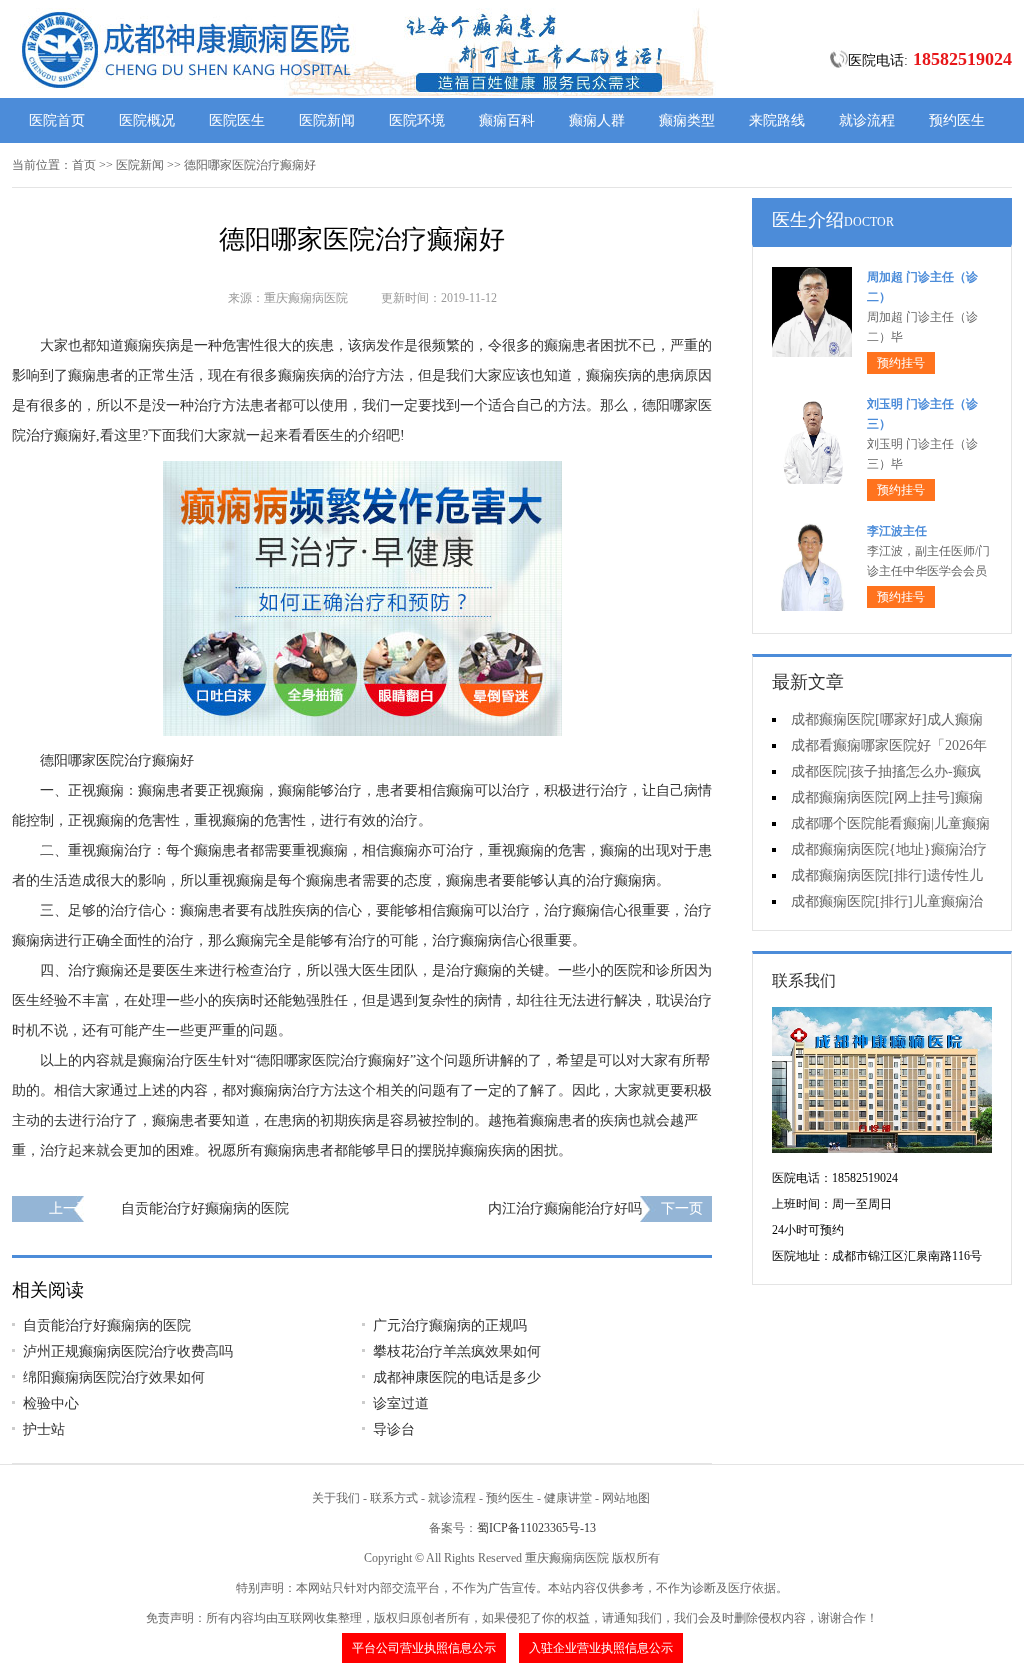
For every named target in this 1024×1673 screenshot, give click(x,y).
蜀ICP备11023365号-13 (536, 1528)
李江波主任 (897, 531)
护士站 (44, 1429)
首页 (84, 165)
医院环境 (417, 120)
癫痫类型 (687, 120)
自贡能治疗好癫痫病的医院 (205, 1208)
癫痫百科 (507, 120)
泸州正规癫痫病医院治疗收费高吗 (128, 1351)
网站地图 (626, 1498)
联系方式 (394, 1498)
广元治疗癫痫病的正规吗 (450, 1325)
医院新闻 (327, 120)
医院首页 (57, 120)
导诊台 (394, 1429)
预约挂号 (901, 363)
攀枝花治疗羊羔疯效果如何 (457, 1351)
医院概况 (147, 120)
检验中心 (51, 1403)
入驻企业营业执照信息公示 (601, 1648)
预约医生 (957, 120)
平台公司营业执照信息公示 (424, 1648)
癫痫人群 (597, 120)
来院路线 (777, 120)
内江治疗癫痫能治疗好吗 (565, 1208)
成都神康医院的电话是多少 (457, 1377)
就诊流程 (867, 120)
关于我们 (336, 1498)
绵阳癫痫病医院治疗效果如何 (114, 1377)
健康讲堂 (568, 1498)
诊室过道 (401, 1403)
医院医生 (237, 120)
